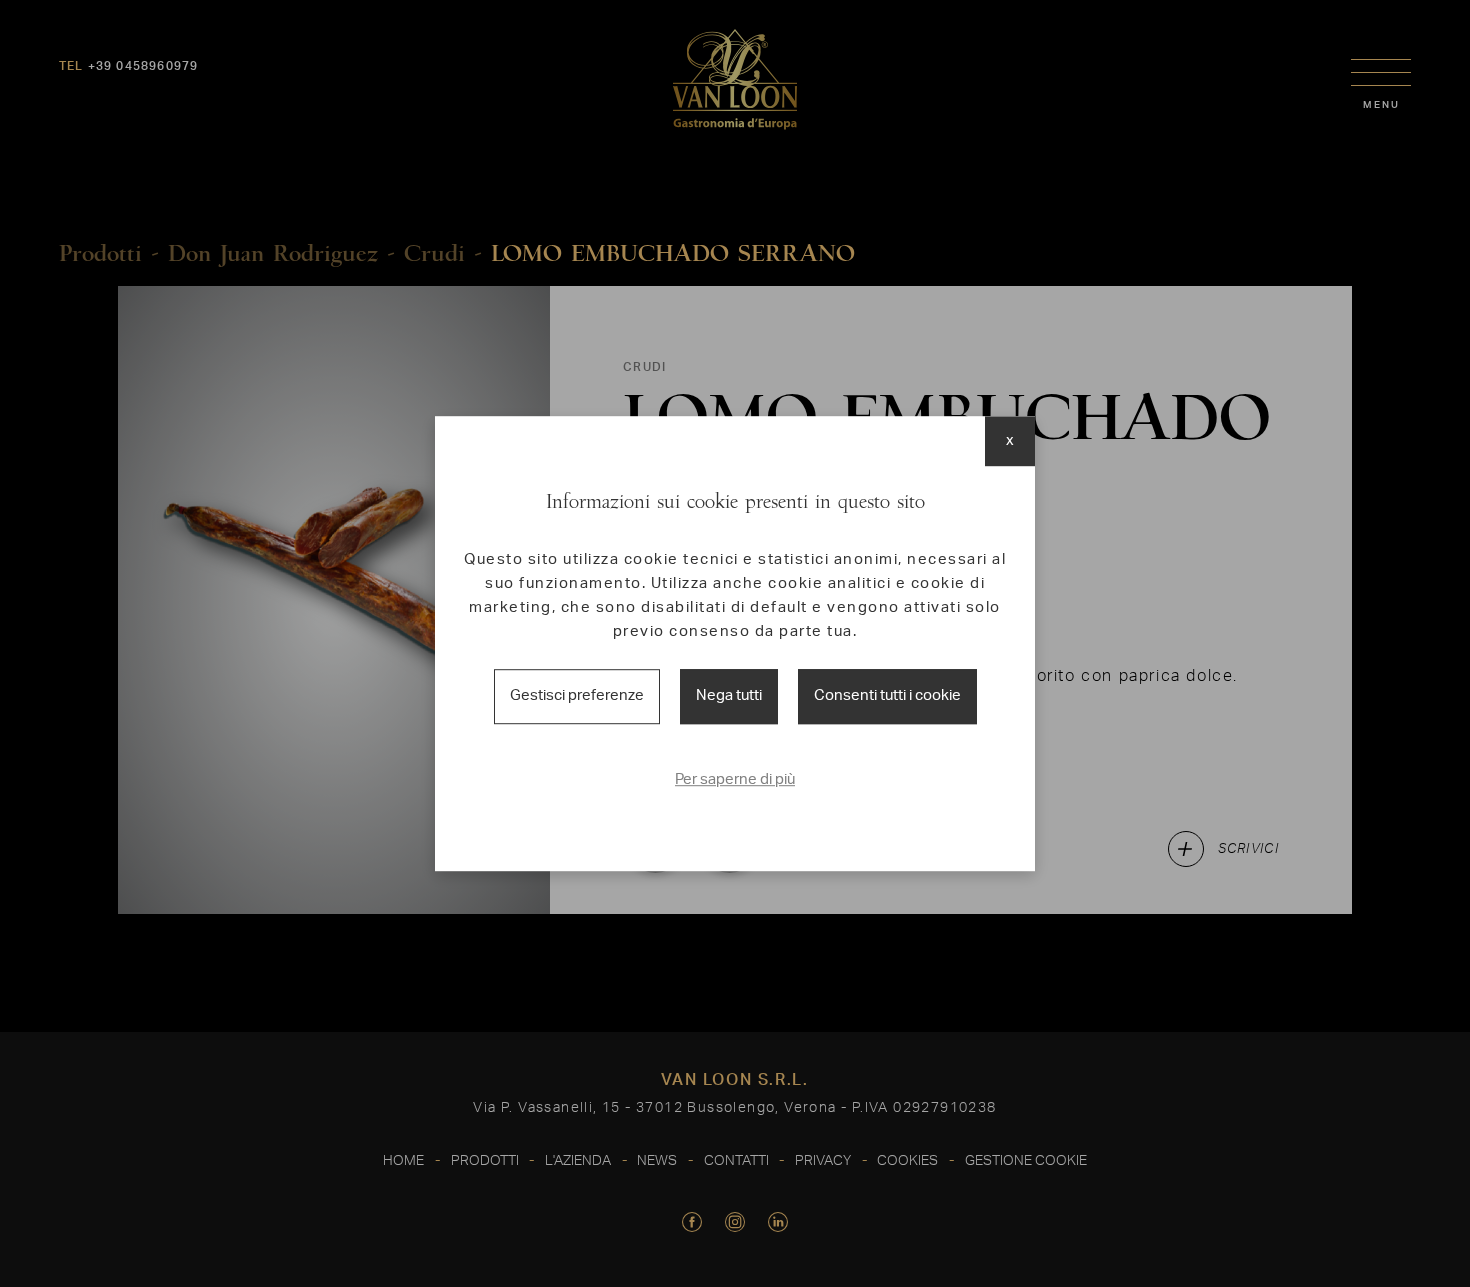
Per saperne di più (735, 779)
